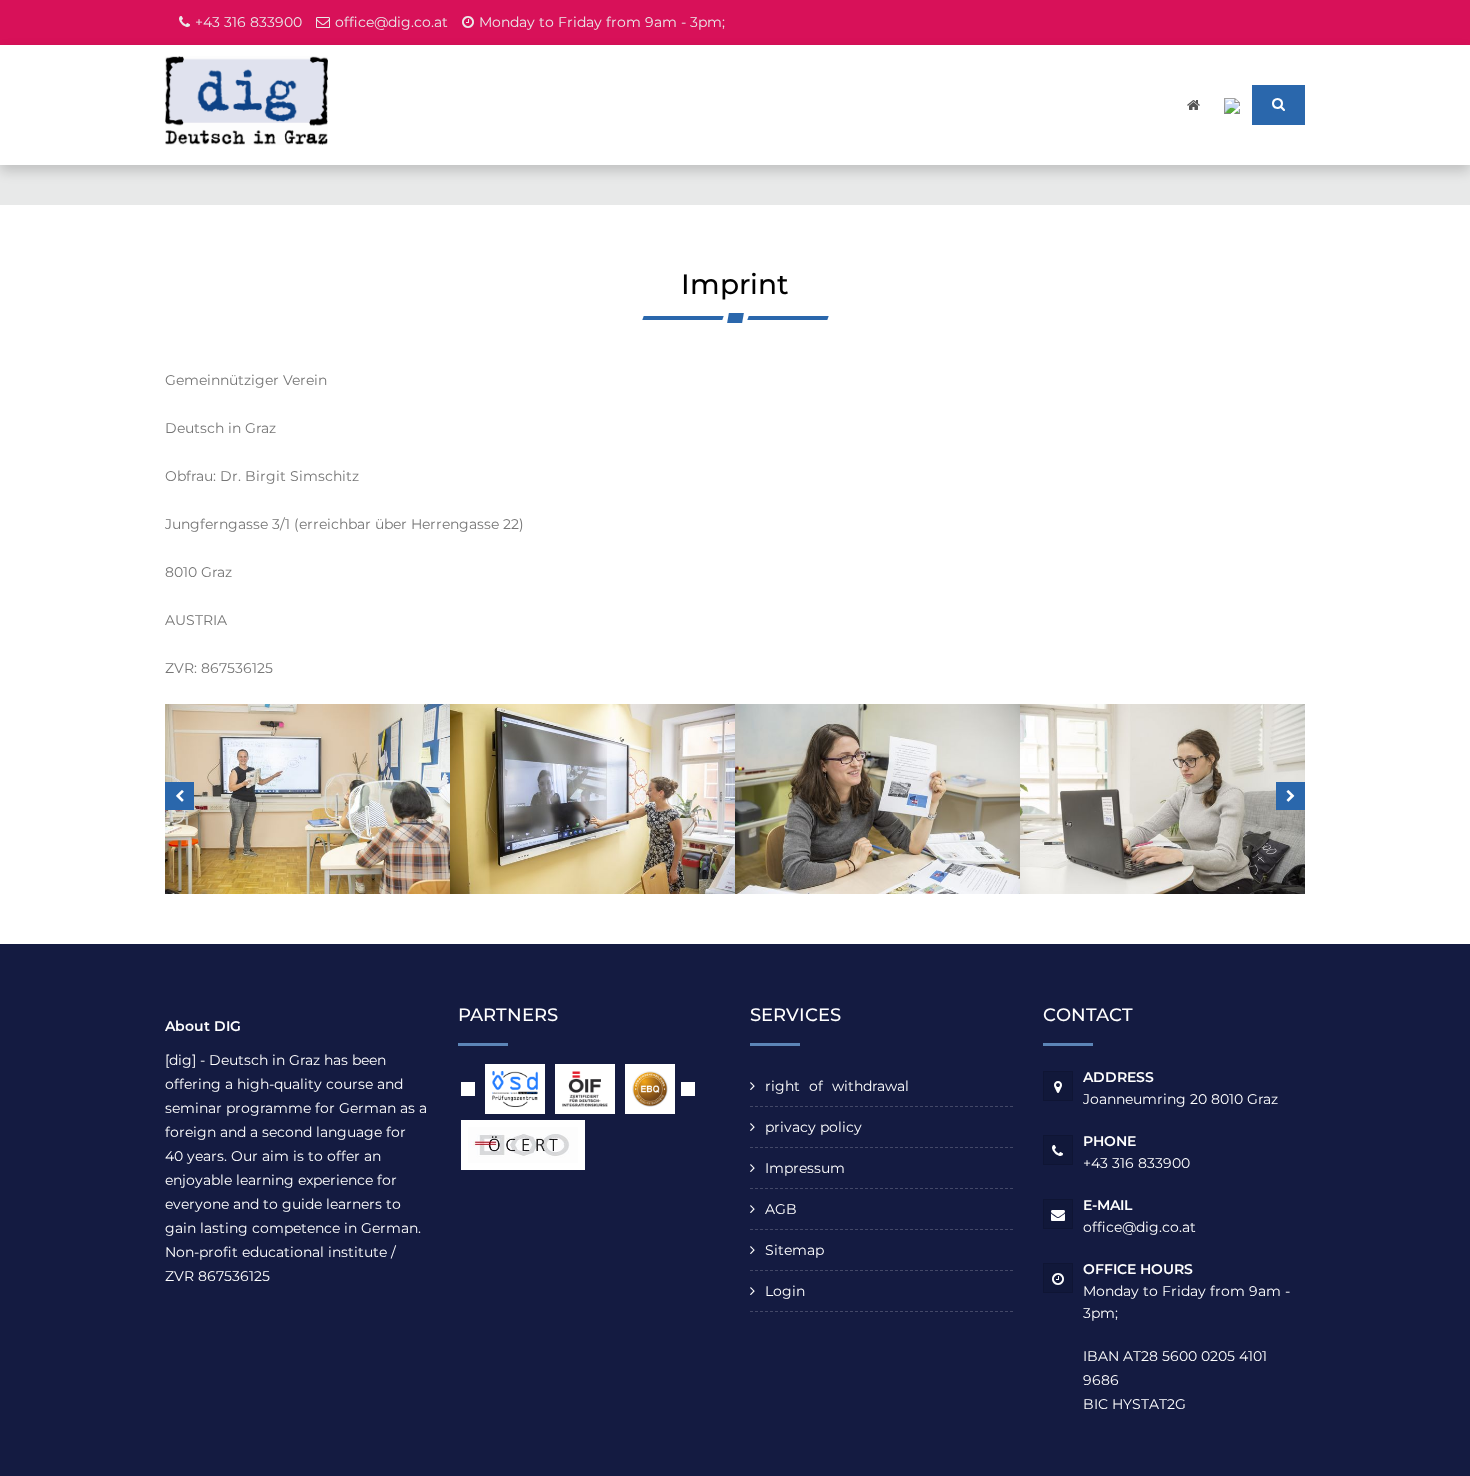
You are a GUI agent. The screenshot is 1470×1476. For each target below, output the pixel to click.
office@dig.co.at (391, 22)
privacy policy (813, 1127)
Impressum (805, 1168)
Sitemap (794, 1250)
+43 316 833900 (248, 22)
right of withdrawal (837, 1086)
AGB (781, 1209)
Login (785, 1291)
